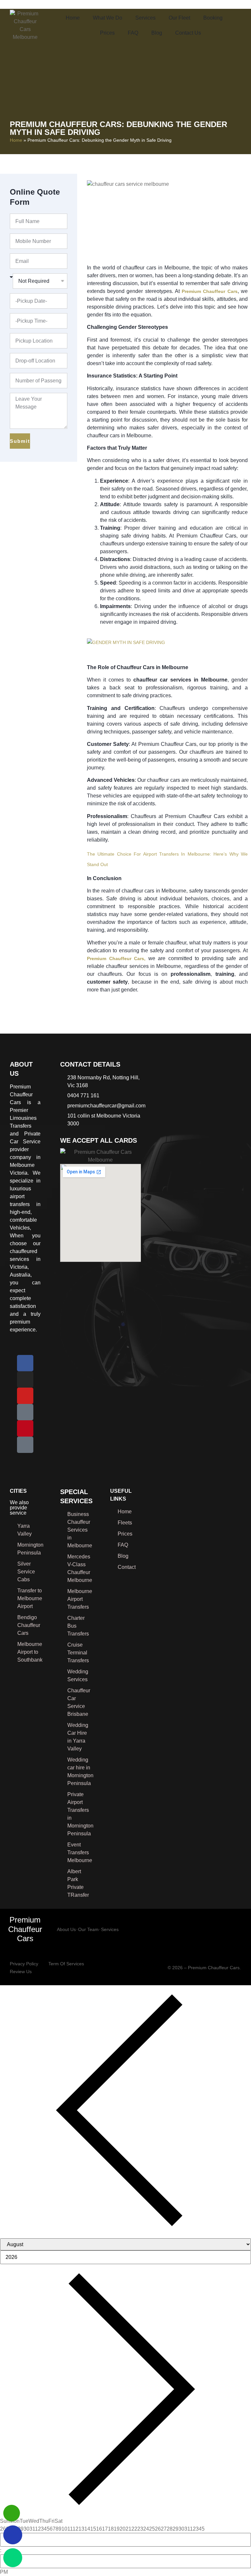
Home (73, 18)
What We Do (108, 18)
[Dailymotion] (25, 1412)
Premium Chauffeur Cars (25, 1929)
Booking (213, 18)
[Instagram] (25, 1379)
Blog (157, 33)
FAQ (133, 33)
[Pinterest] (25, 1428)
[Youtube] (25, 1396)
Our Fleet (179, 18)
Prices (107, 33)
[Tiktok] (25, 1445)
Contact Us (188, 33)
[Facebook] (25, 1363)
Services (145, 18)
